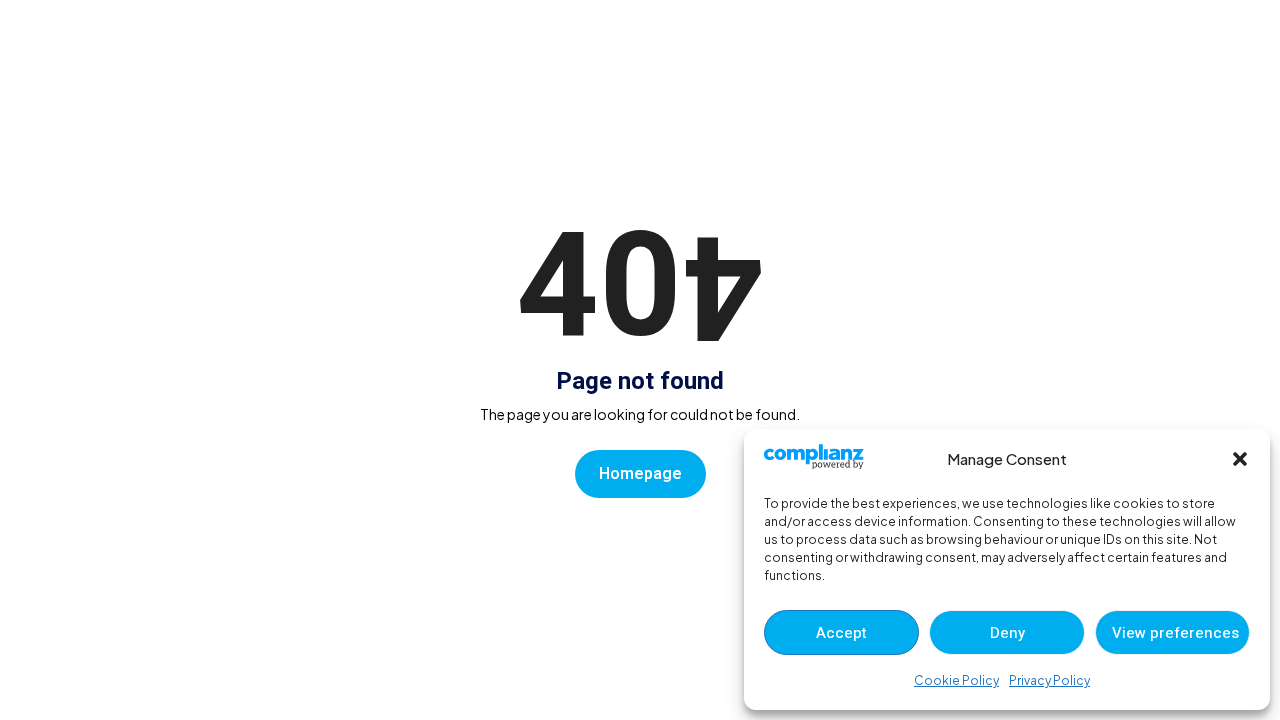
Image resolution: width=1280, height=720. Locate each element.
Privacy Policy (1049, 680)
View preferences (1175, 633)
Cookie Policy (956, 680)
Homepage (640, 474)
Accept (841, 633)
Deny (1007, 633)
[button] (1240, 459)
